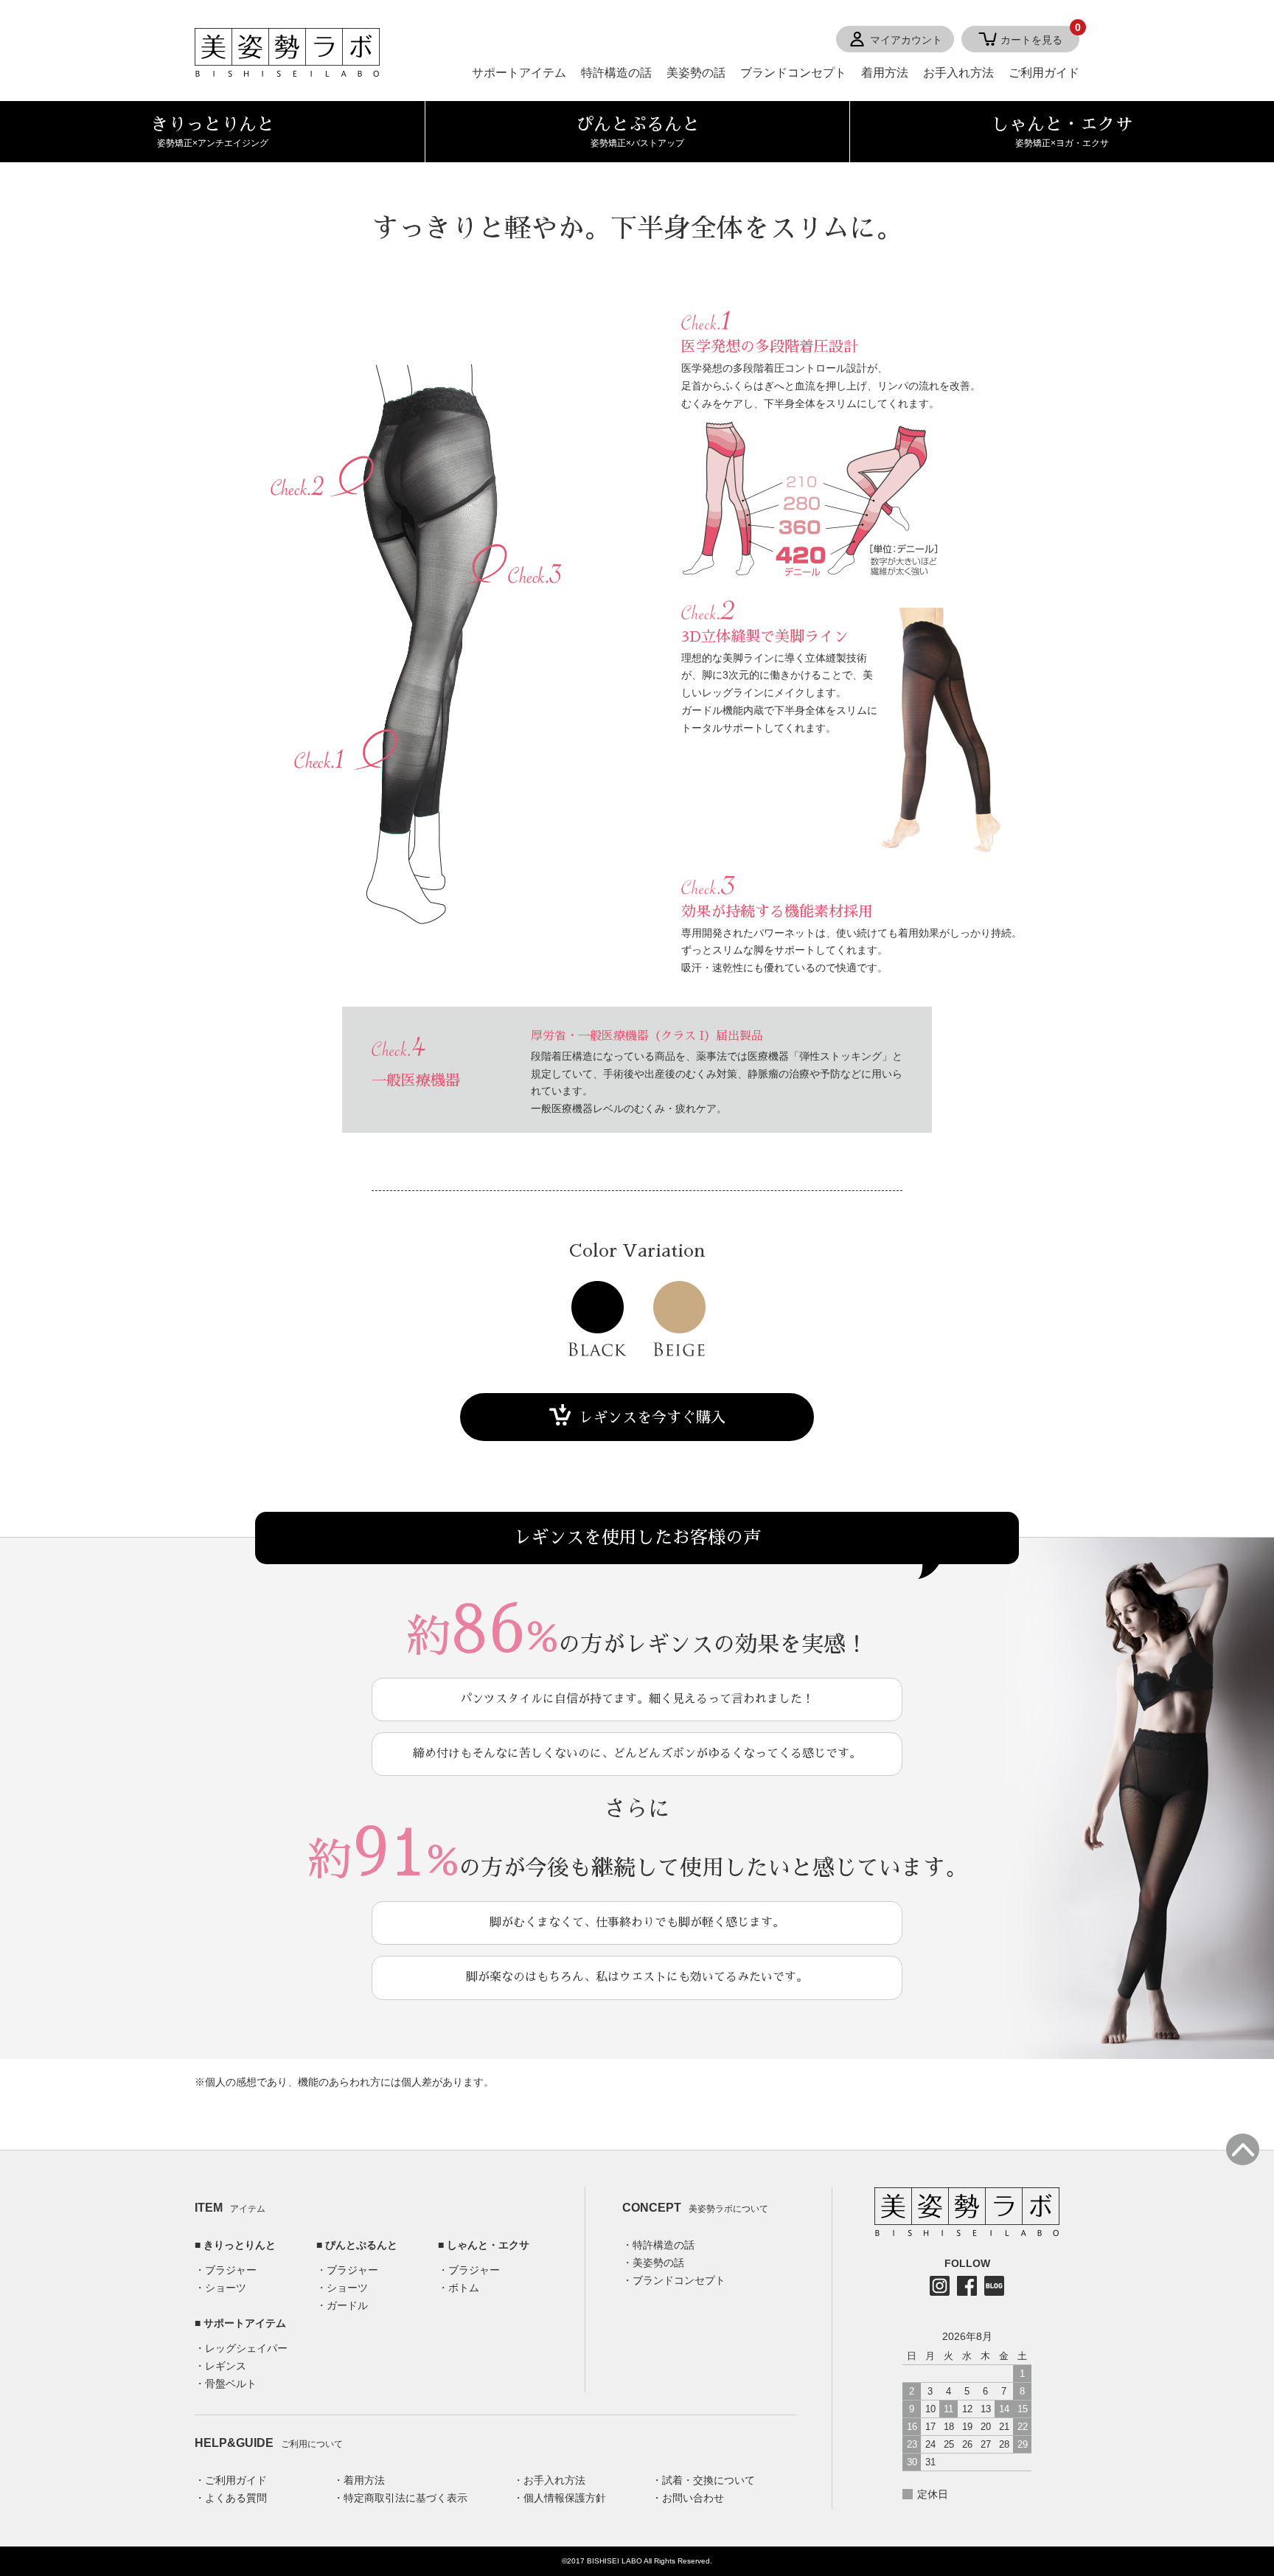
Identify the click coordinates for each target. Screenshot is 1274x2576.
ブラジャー (231, 2270)
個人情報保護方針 (565, 2498)
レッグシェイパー (246, 2348)
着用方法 (885, 73)
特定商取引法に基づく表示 (405, 2498)
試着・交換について (709, 2480)
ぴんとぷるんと (361, 2245)
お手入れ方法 (958, 73)
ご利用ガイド (1044, 73)
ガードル (347, 2305)
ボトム (464, 2288)
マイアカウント (906, 40)
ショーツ (226, 2288)
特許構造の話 (616, 73)
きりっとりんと (240, 2245)
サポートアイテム (519, 73)
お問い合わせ (693, 2498)
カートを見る (1040, 36)
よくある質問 (236, 2498)
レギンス (226, 2366)
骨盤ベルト (231, 2384)
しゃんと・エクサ (488, 2245)
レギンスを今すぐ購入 (652, 1417)
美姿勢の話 (696, 73)
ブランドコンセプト (793, 73)
